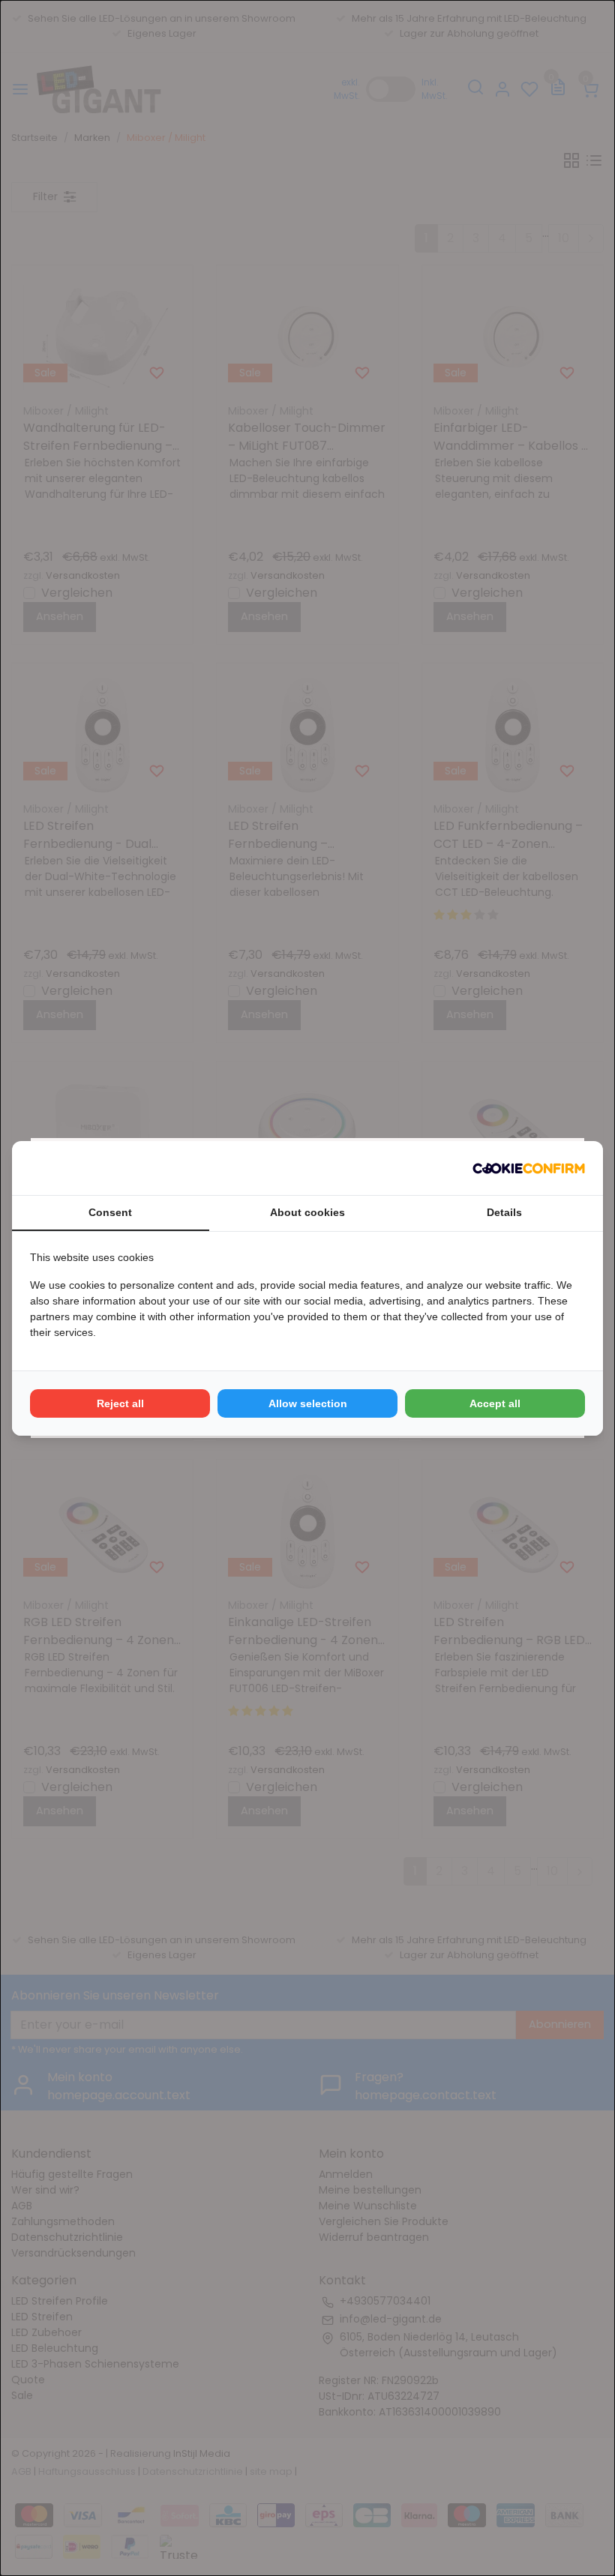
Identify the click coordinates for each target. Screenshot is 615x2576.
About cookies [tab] (307, 1212)
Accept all (495, 1403)
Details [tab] (504, 1212)
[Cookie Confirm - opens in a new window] (529, 1168)
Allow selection (308, 1403)
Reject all (120, 1403)
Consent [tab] (110, 1212)
